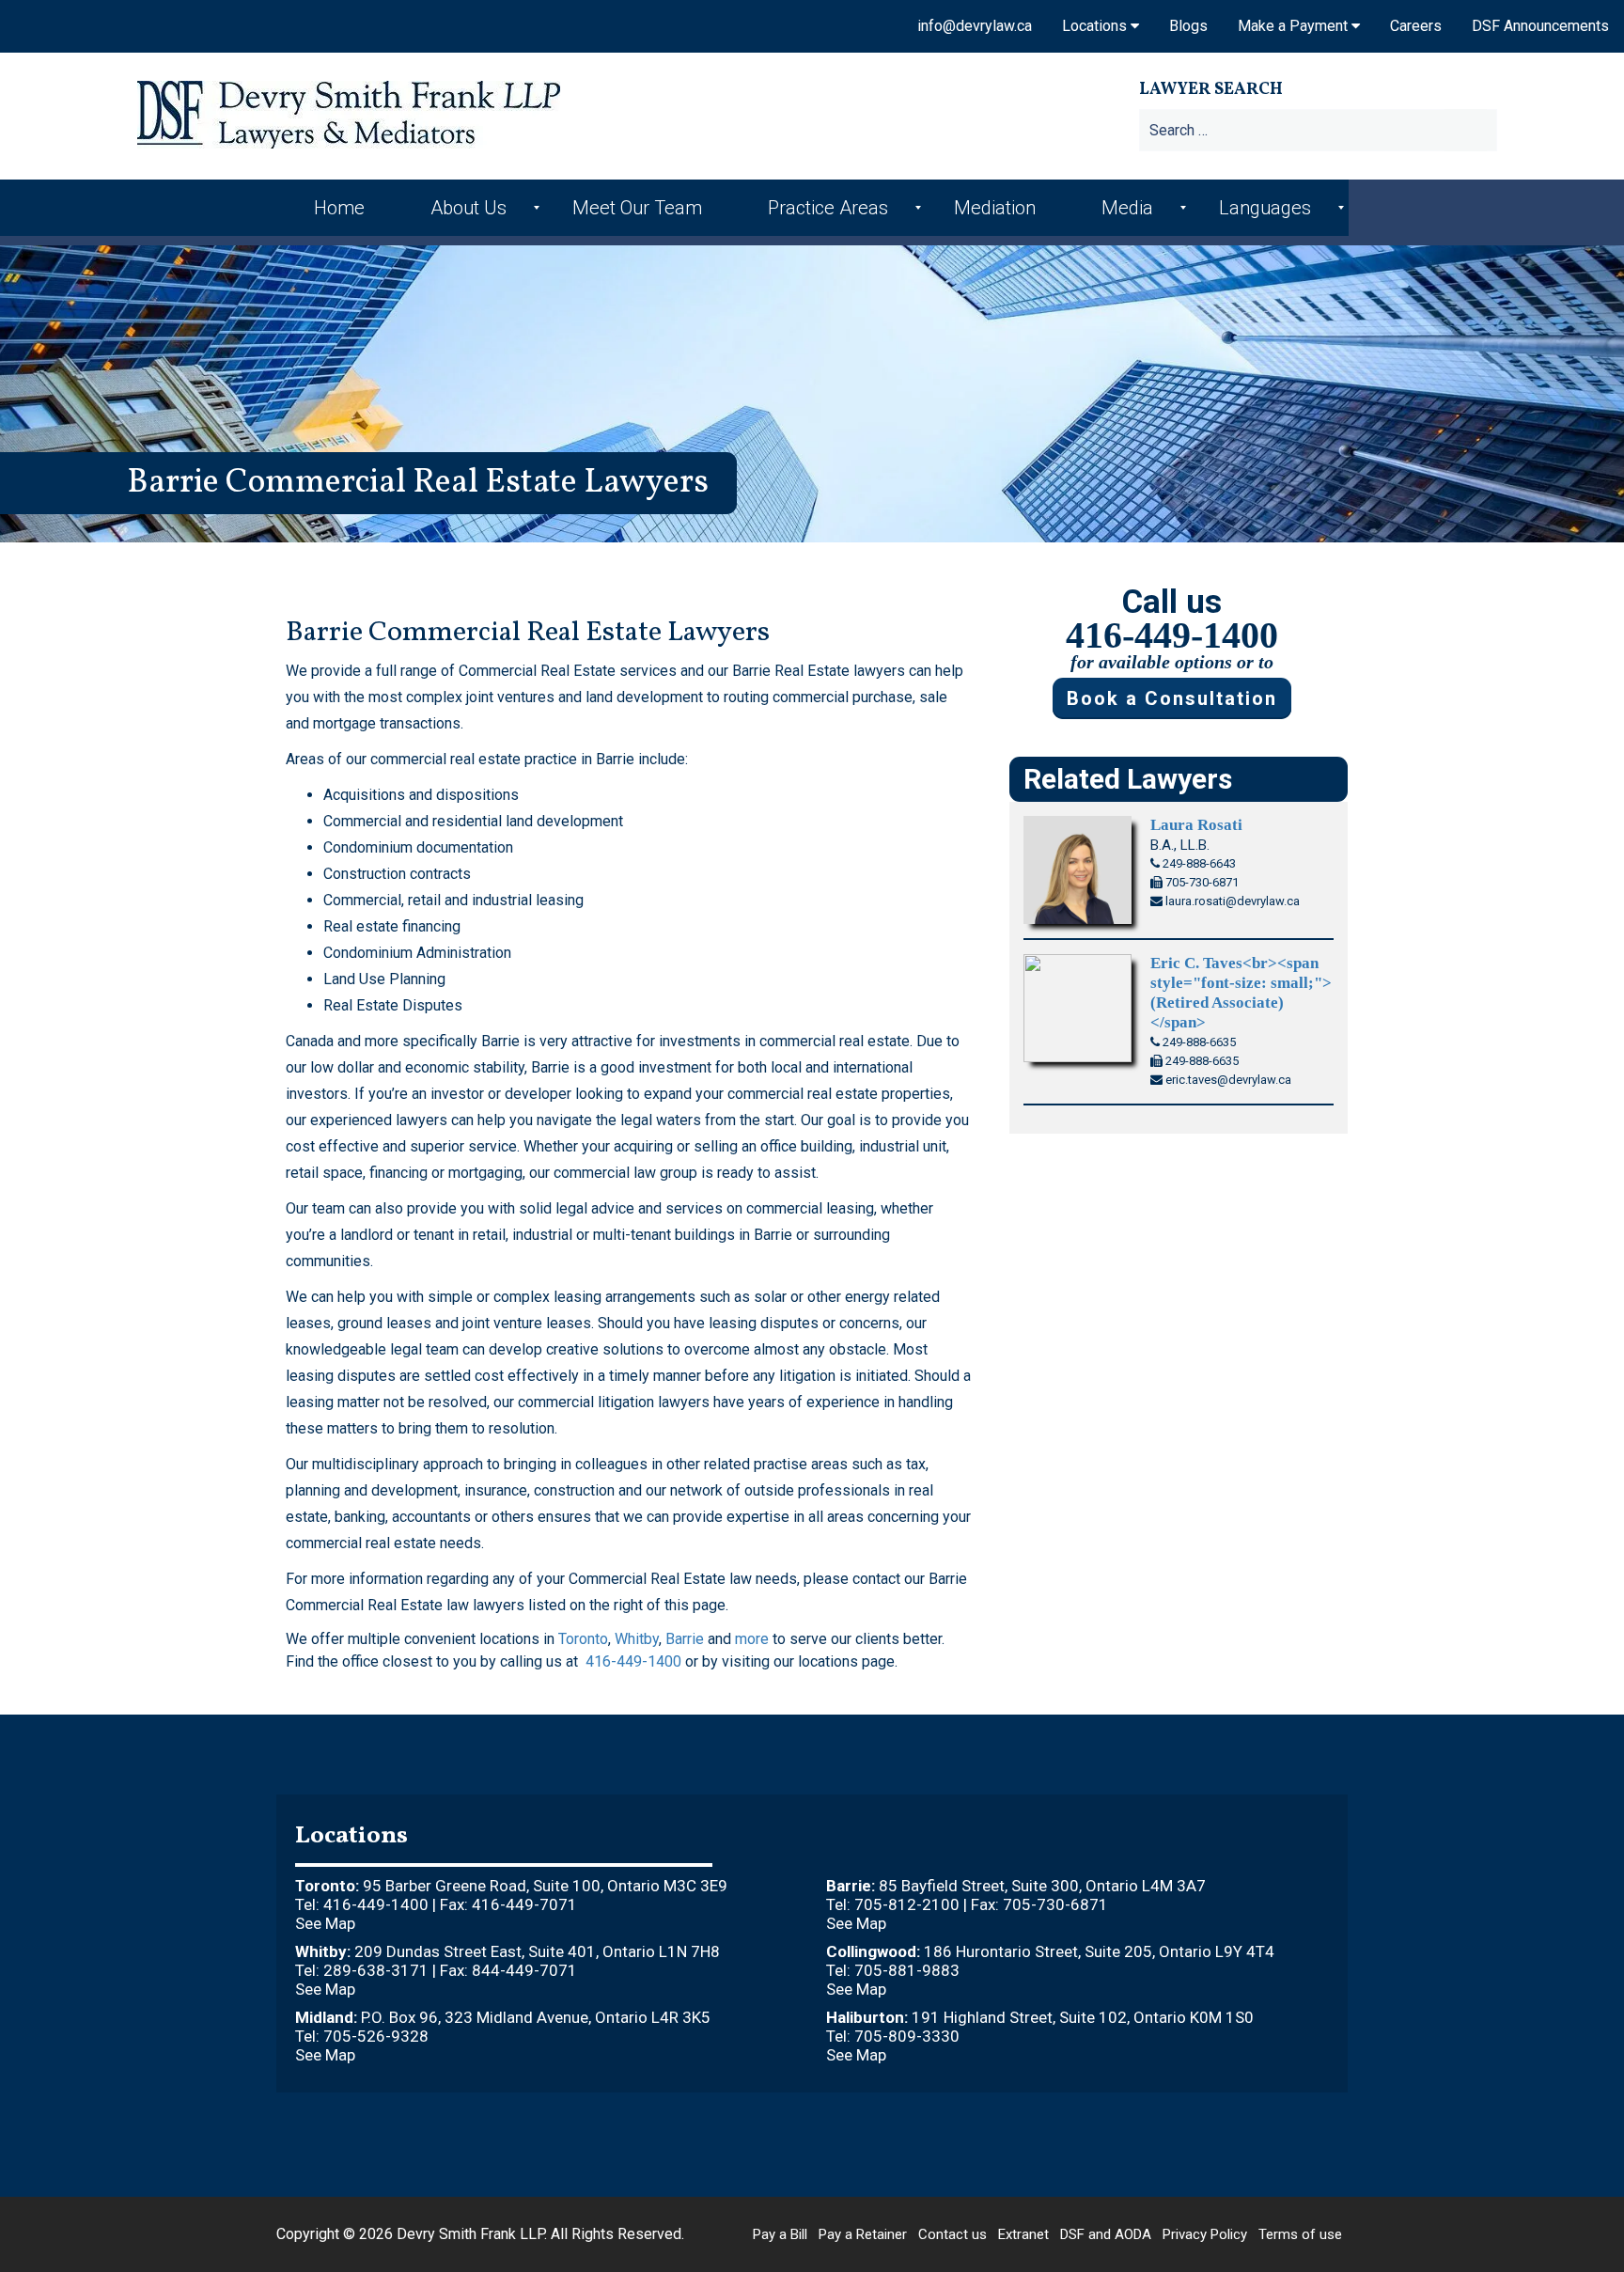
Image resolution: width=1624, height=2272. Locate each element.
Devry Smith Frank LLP (470, 2234)
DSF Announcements (1540, 26)
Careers (1416, 26)
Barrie (685, 1639)
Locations (1096, 26)
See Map (325, 1923)
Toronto (583, 1639)
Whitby (637, 1639)
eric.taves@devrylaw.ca (1227, 1080)
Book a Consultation (1172, 698)
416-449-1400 (633, 1661)
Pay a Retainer (863, 2234)
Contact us (953, 2234)
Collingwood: (873, 1951)
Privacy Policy (1205, 2234)
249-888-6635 (1198, 1042)
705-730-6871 (1201, 882)
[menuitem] (344, 208)
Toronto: (327, 1886)
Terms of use (1300, 2234)
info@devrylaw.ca (975, 26)
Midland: (326, 2017)
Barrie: (851, 1886)
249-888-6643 (1198, 863)
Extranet (1023, 2234)
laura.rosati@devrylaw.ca (1231, 901)
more (752, 1639)
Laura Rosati (1196, 825)
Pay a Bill (780, 2234)
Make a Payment (1295, 26)
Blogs (1188, 26)
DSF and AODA (1106, 2234)
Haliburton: (867, 2017)
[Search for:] (1363, 130)
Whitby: (323, 1951)
